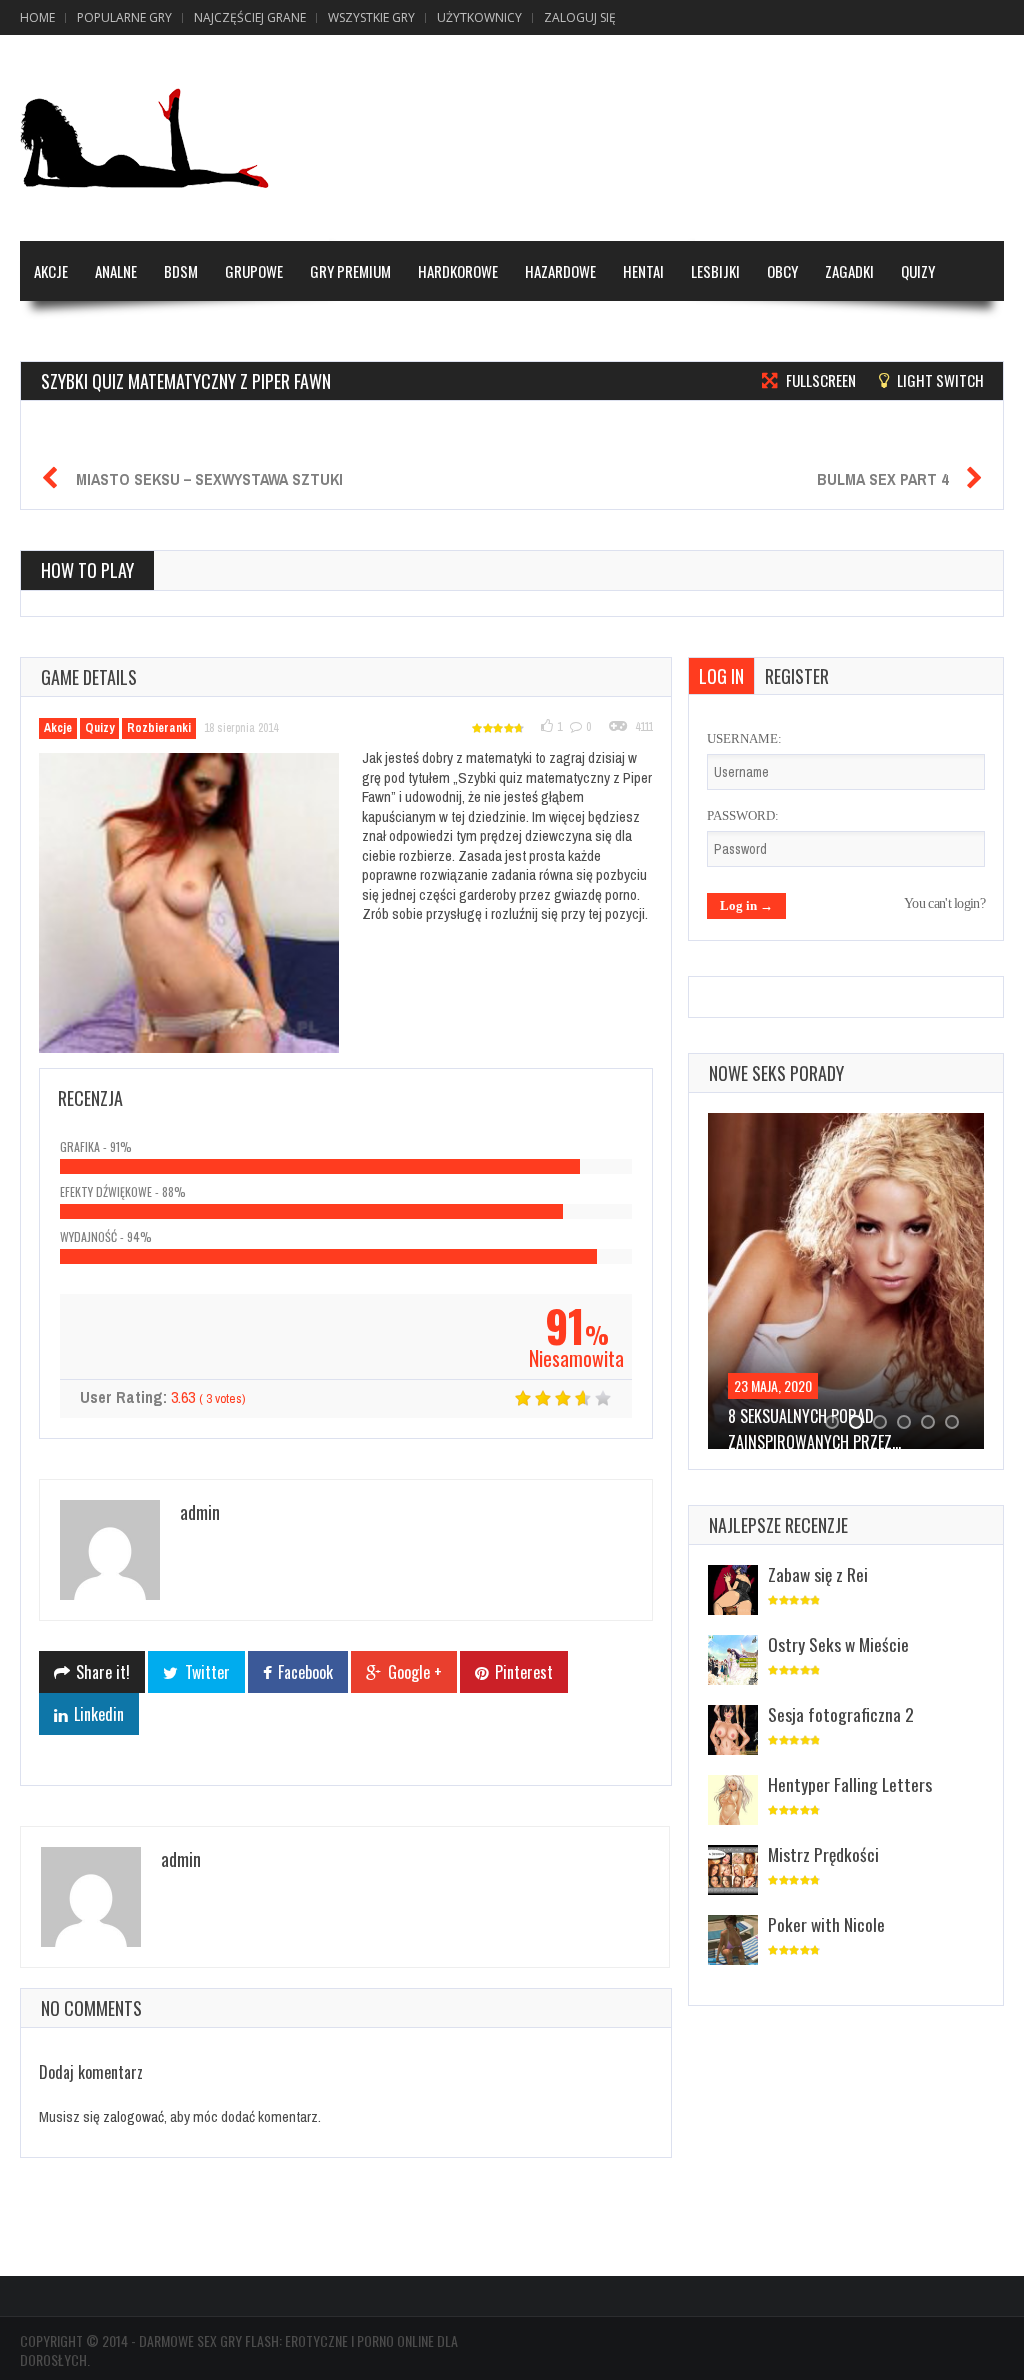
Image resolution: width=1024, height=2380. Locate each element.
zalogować (133, 2116)
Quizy (918, 271)
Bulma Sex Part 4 (882, 479)
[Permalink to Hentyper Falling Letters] (733, 1801)
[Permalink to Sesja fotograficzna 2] (733, 1731)
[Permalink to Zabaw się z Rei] (733, 1591)
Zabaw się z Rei (818, 1574)
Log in (721, 676)
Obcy (782, 271)
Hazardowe (560, 271)
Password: (743, 815)
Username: (744, 738)
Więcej (54, 331)
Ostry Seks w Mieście (838, 1644)
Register (797, 676)
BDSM (181, 271)
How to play (87, 570)
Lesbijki (715, 271)
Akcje (51, 271)
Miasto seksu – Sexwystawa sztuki (209, 479)
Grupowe (254, 271)
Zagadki (849, 271)
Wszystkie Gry (371, 17)
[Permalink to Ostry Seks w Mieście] (733, 1661)
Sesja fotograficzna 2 (841, 1714)
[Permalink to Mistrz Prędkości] (733, 1871)
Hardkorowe (458, 271)
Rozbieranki (159, 728)
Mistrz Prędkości (823, 1854)
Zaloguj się (580, 17)
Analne (116, 271)
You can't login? (944, 903)
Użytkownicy (479, 17)
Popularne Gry (124, 17)
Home (37, 17)
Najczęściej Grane (250, 17)
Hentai (643, 271)
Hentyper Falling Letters (850, 1784)
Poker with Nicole (826, 1924)
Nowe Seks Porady (776, 1073)
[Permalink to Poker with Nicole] (733, 1941)
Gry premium (350, 271)
